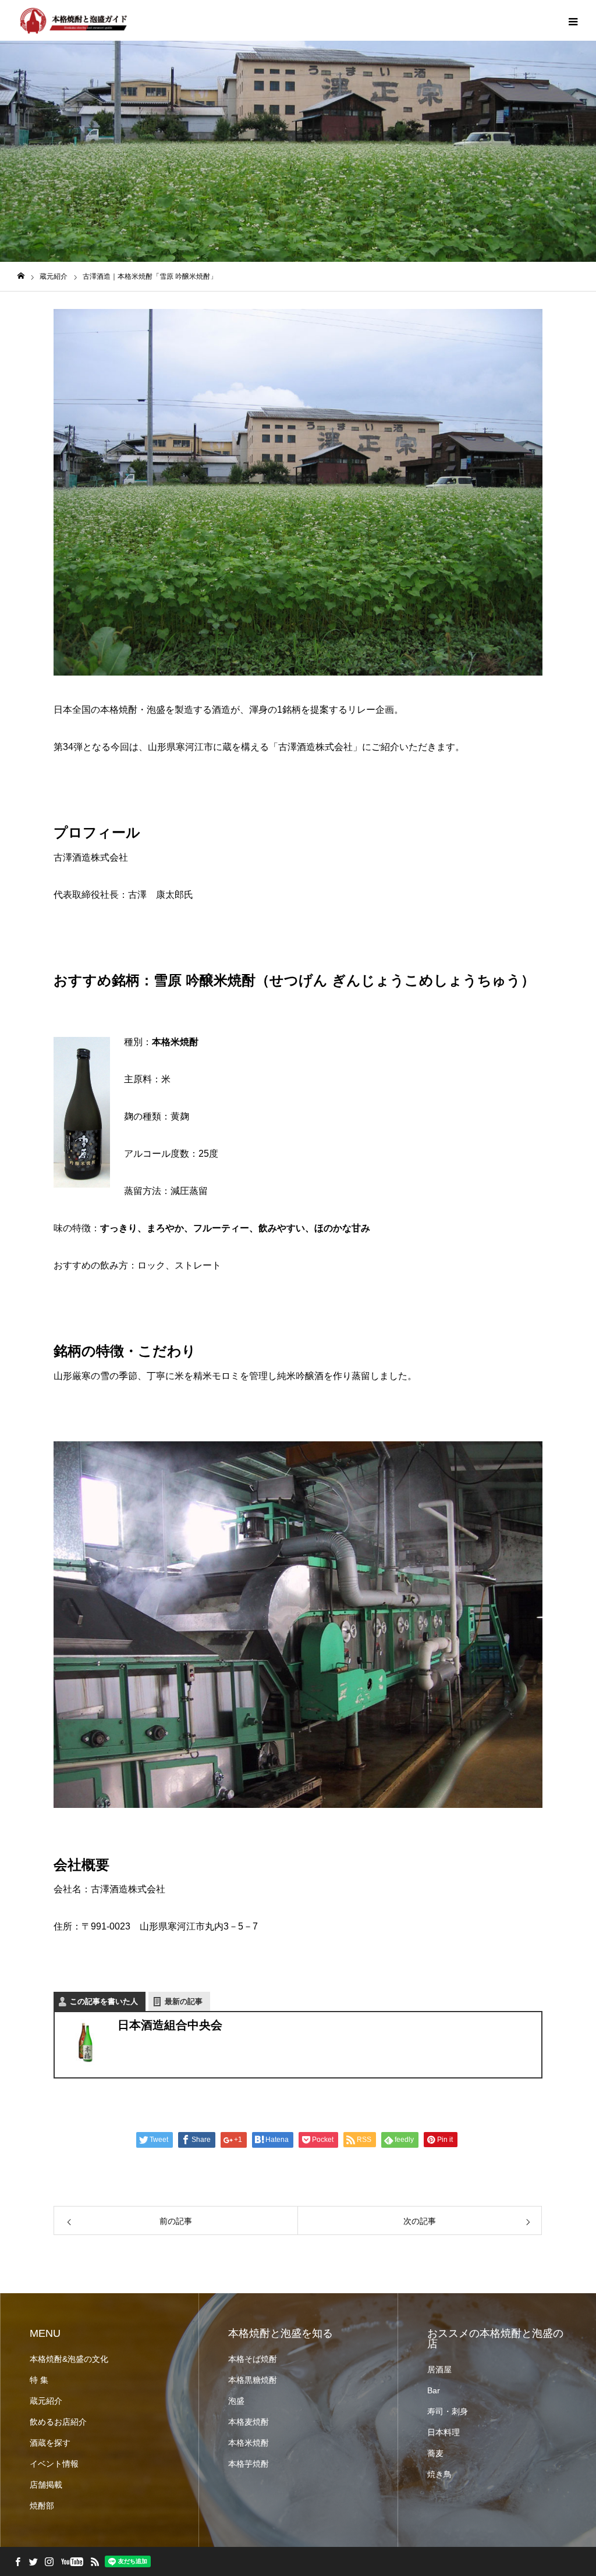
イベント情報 (54, 2464)
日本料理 (444, 2432)
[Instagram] (49, 2561)
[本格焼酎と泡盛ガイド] (73, 20)
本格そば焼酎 (253, 2359)
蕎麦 (435, 2453)
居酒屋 (439, 2369)
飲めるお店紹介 (58, 2422)
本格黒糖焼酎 (253, 2380)
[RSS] (95, 2561)
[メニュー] (573, 20)
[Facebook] (17, 2561)
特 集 (39, 2380)
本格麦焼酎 (249, 2422)
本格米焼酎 (249, 2443)
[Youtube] (72, 2561)
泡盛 (236, 2401)
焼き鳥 (439, 2474)
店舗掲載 (46, 2485)
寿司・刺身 (448, 2411)
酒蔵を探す (50, 2443)
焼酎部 (42, 2506)
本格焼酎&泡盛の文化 (69, 2359)
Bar (434, 2390)
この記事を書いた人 (104, 2001)
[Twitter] (33, 2561)
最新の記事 (184, 2001)
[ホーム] (21, 276)
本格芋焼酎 (249, 2464)
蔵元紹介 (46, 2401)
